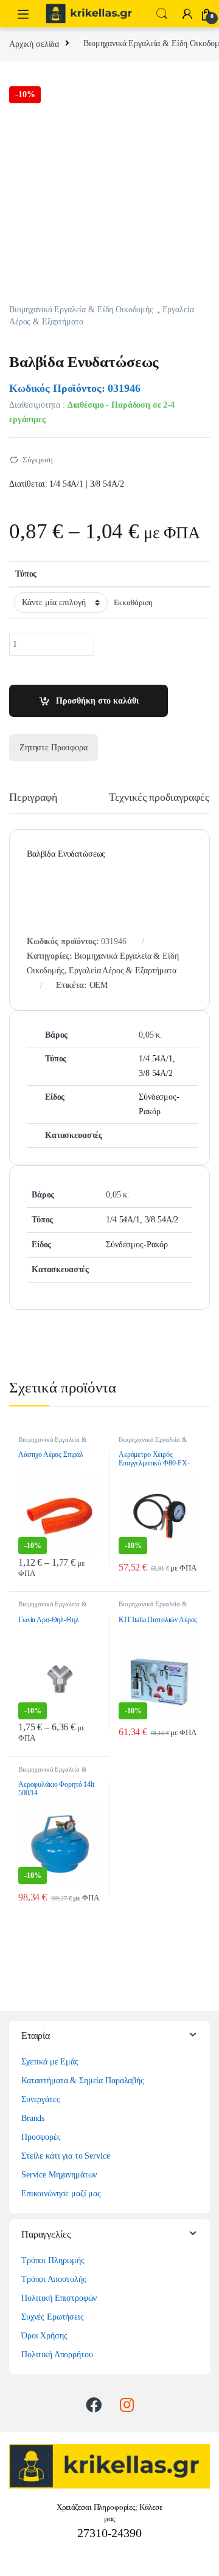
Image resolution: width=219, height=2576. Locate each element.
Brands (33, 2118)
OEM (99, 985)
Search (162, 14)
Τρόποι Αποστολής (54, 2279)
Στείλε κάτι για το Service (65, 2156)
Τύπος (26, 574)
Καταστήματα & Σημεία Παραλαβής (83, 2081)
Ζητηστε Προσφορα (54, 748)
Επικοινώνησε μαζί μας (61, 2194)
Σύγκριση (38, 460)
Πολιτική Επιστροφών (59, 2298)
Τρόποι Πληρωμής (53, 2260)
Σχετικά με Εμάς (50, 2062)
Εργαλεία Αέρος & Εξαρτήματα (122, 971)
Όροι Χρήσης (44, 2336)
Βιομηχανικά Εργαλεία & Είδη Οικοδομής (81, 310)
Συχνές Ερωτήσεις (53, 2317)
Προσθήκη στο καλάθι (97, 701)
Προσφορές (41, 2137)
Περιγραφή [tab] (33, 797)
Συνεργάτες (41, 2099)
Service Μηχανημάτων (59, 2175)
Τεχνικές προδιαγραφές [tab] (159, 797)
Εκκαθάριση (134, 603)
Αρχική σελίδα (34, 43)
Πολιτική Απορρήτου (57, 2355)
